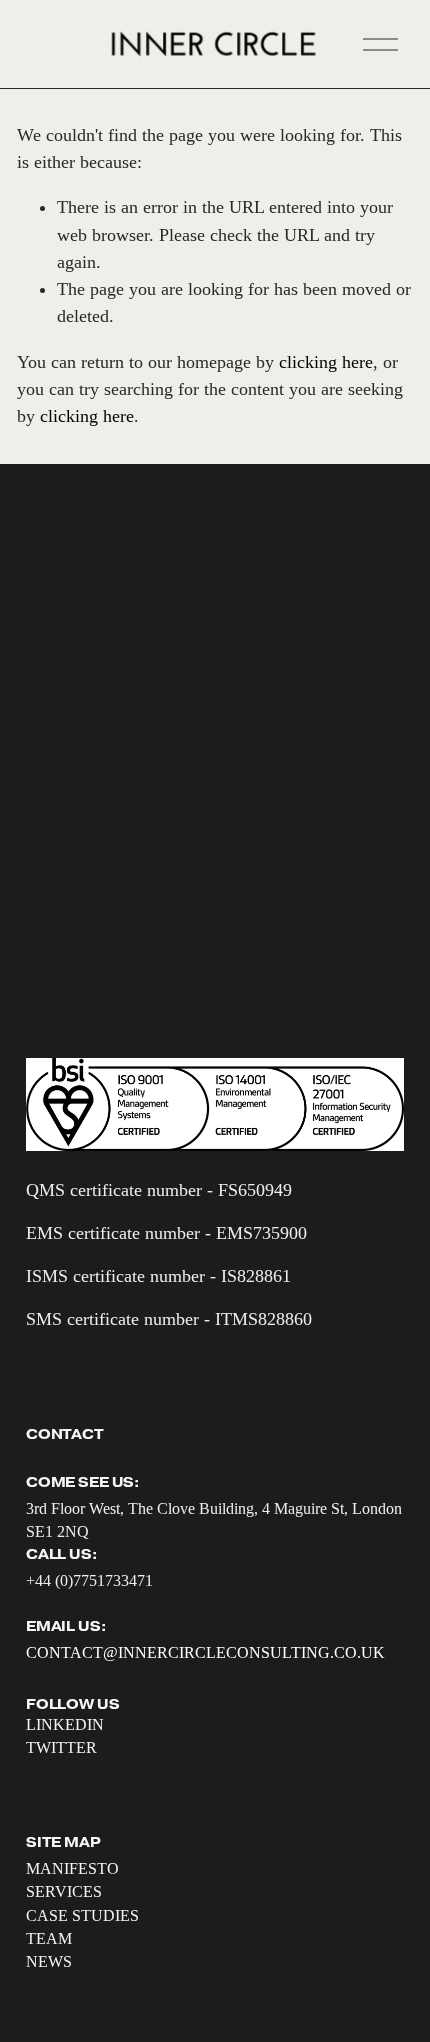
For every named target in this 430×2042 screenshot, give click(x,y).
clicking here (326, 362)
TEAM (49, 1938)
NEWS (49, 1961)
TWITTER (61, 1747)
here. (197, 823)
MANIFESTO (72, 1868)
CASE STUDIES (82, 1915)
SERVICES (64, 1891)
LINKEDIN (65, 1724)
